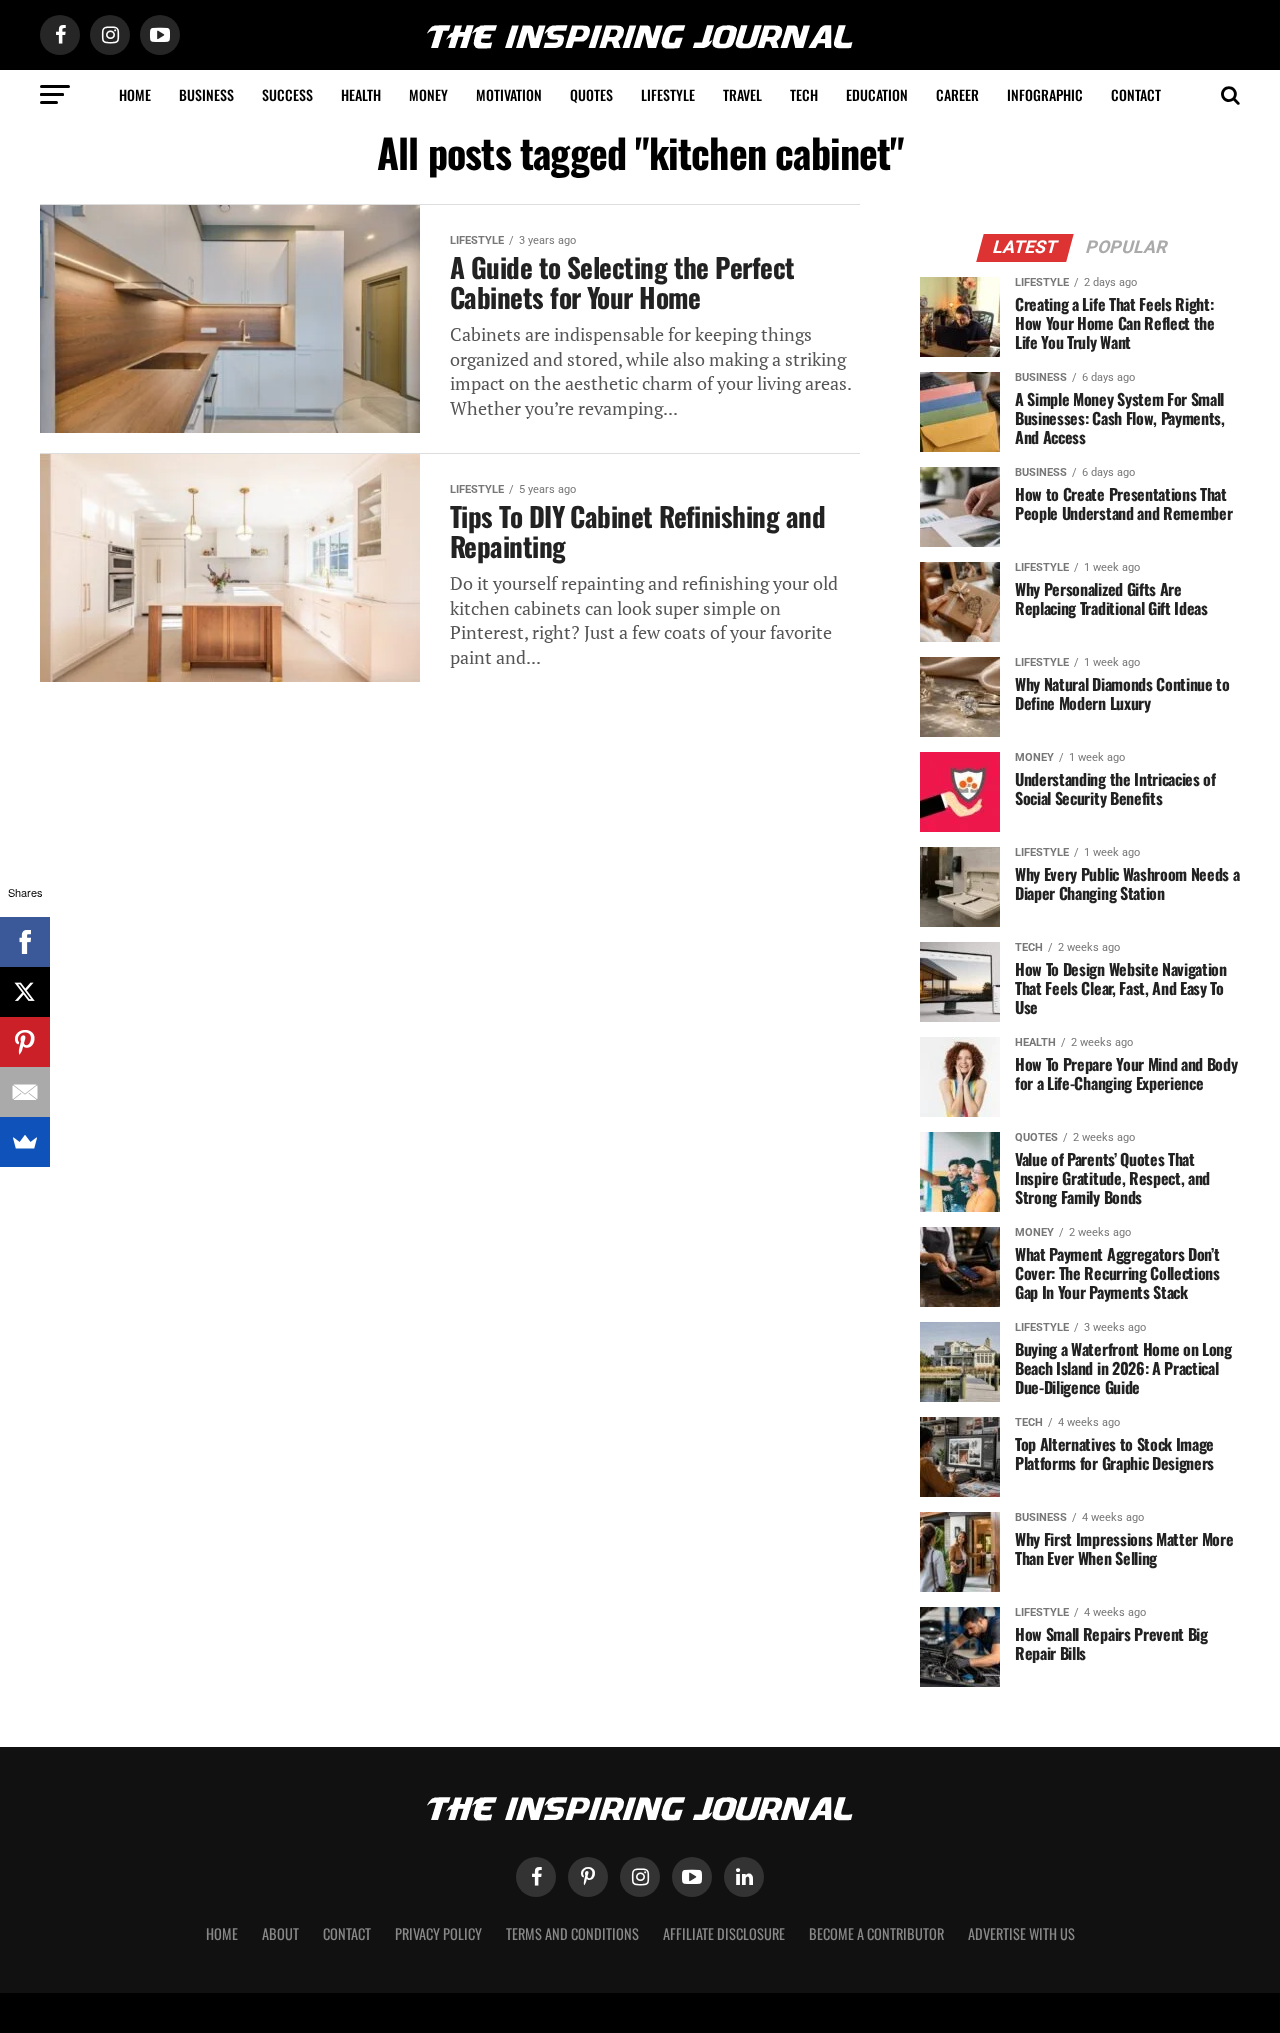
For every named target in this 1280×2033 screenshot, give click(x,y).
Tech (804, 94)
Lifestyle (668, 94)
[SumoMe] (25, 1142)
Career (957, 94)
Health (361, 94)
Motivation (509, 94)
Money (428, 94)
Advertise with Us (1021, 1933)
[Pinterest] (25, 1042)
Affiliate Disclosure (724, 1933)
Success (287, 94)
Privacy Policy (438, 1933)
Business (206, 94)
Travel (742, 94)
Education (877, 94)
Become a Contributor (876, 1933)
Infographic (1045, 94)
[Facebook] (25, 942)
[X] (25, 992)
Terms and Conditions (572, 1933)
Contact (1136, 94)
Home (135, 94)
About (280, 1933)
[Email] (25, 1092)
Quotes (591, 94)
